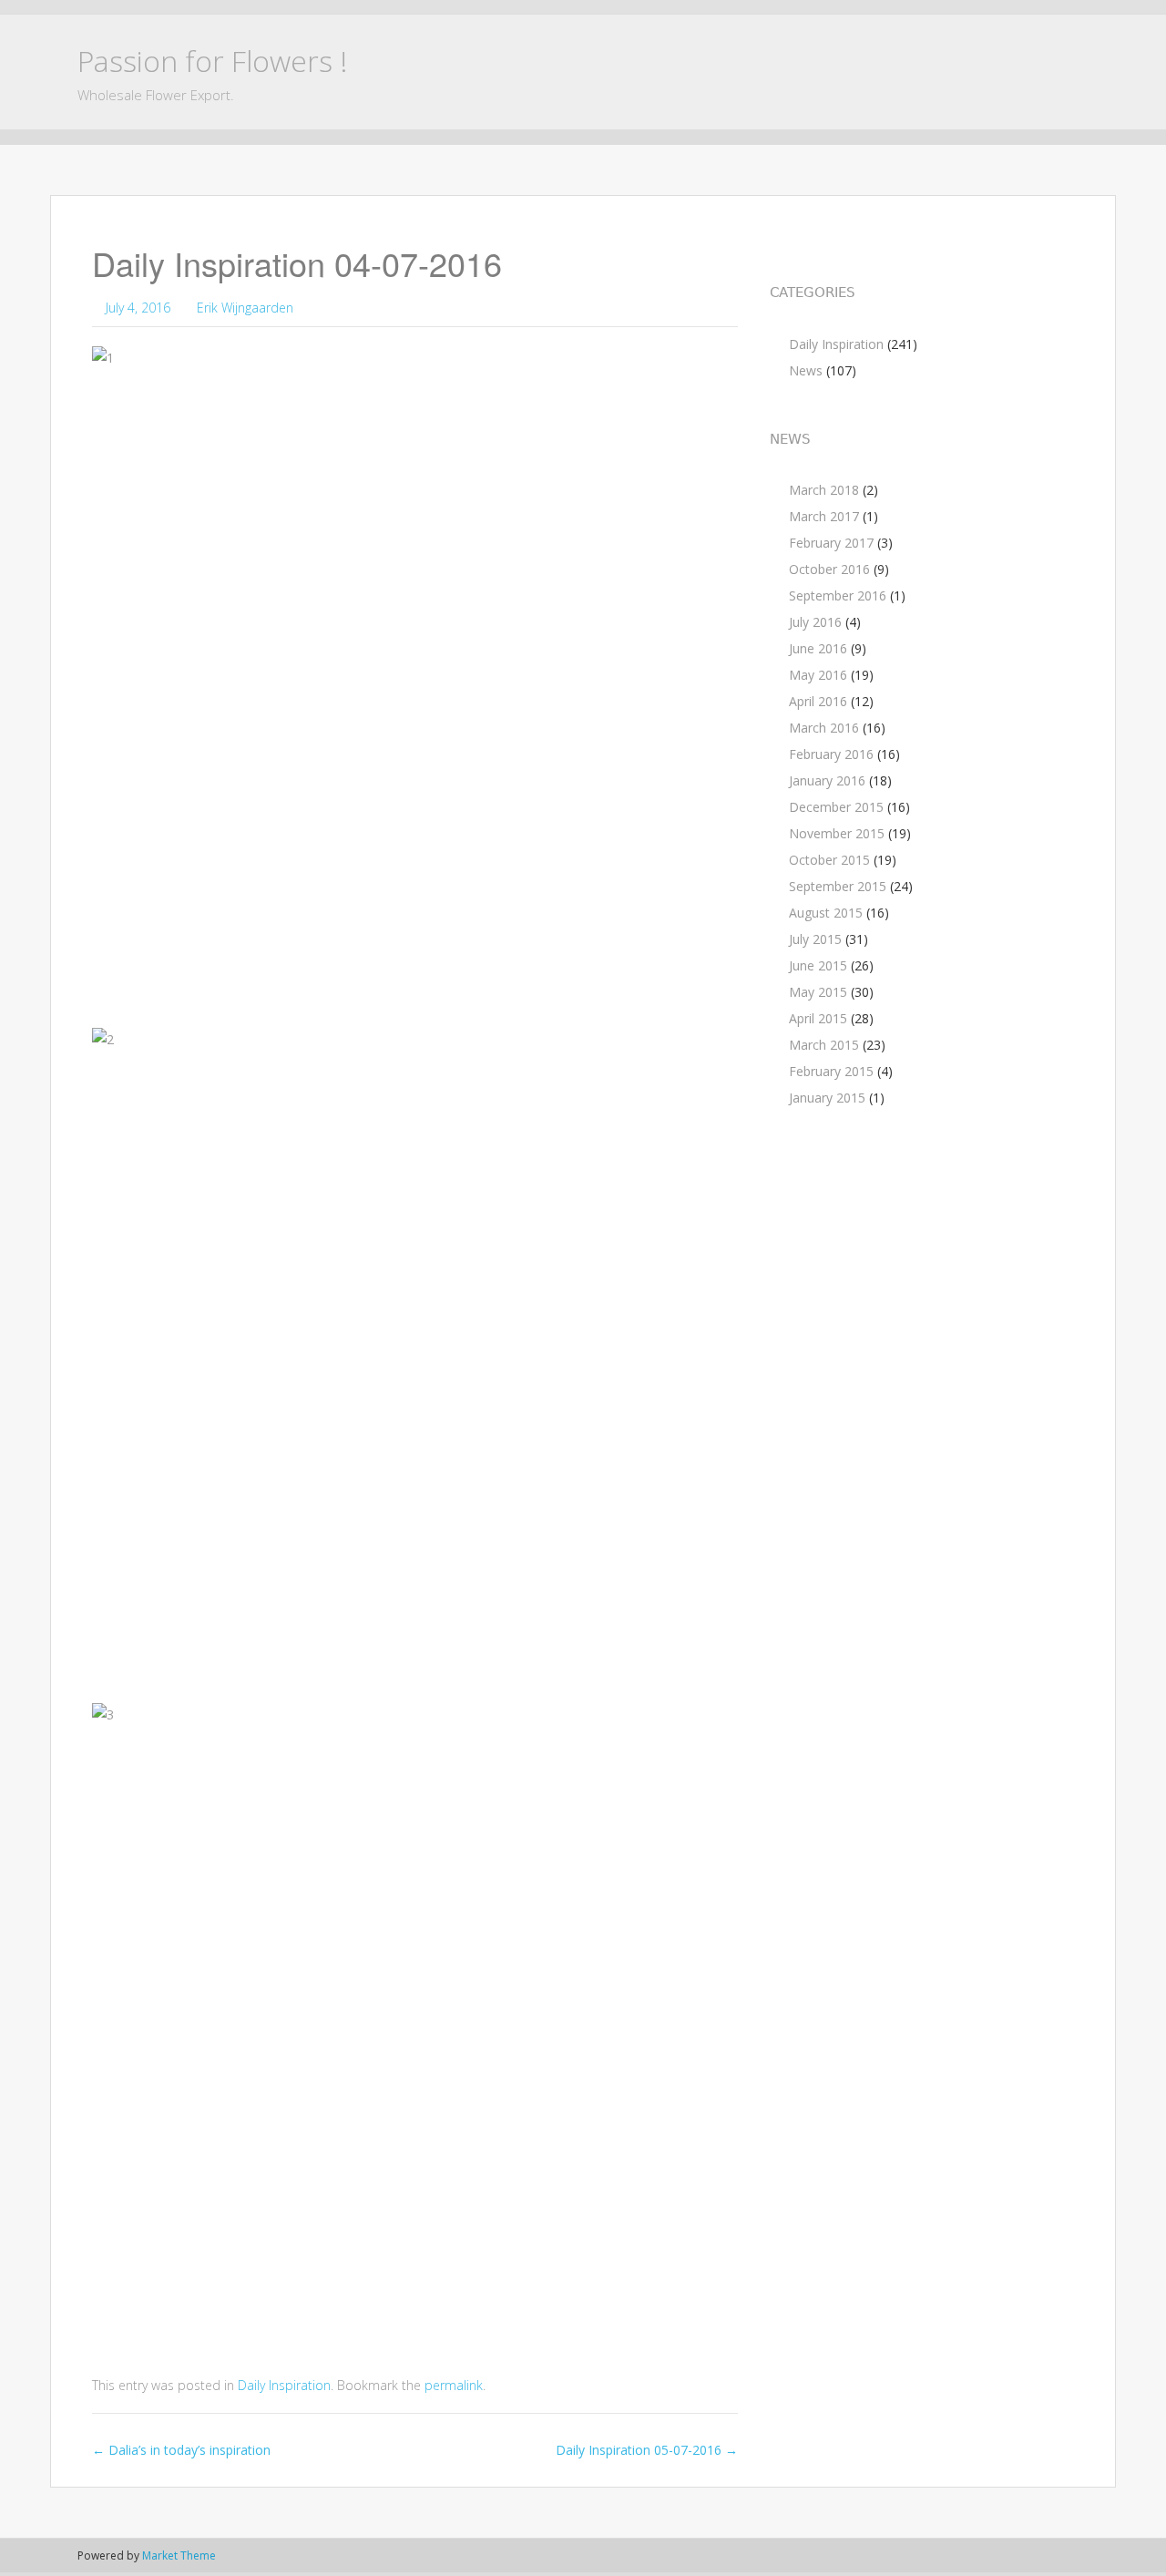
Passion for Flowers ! (212, 61)
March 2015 (824, 1045)
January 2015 (827, 1098)
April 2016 (818, 701)
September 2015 (838, 886)
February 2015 (831, 1071)
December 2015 (836, 807)
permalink (454, 2385)
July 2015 (815, 939)
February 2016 (831, 754)
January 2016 (827, 780)
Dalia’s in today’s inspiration (181, 2450)
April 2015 (818, 1018)
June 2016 (818, 648)
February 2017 (831, 543)
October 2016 (829, 569)
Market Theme (179, 2555)
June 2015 (818, 965)
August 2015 (826, 913)
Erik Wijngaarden (245, 308)
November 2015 (837, 833)
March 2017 (824, 516)
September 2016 (838, 595)
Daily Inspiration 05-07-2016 (647, 2450)
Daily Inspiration (284, 2385)
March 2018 (824, 490)
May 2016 (818, 675)
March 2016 (824, 728)
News (806, 370)
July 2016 (815, 622)
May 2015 (818, 992)
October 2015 (829, 860)
